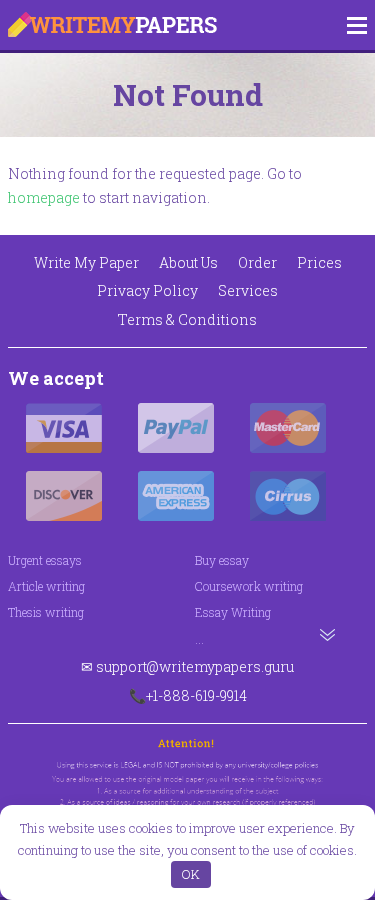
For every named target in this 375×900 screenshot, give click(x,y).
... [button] (199, 639)
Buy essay (222, 560)
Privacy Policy (147, 290)
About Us (188, 262)
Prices (319, 262)
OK (190, 874)
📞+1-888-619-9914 (188, 695)
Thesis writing (46, 612)
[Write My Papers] (112, 25)
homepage (44, 197)
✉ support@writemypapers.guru (187, 666)
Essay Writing (233, 612)
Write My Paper (86, 262)
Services (248, 290)
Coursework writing (249, 586)
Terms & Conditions (187, 319)
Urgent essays (45, 560)
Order (257, 262)
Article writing (46, 586)
